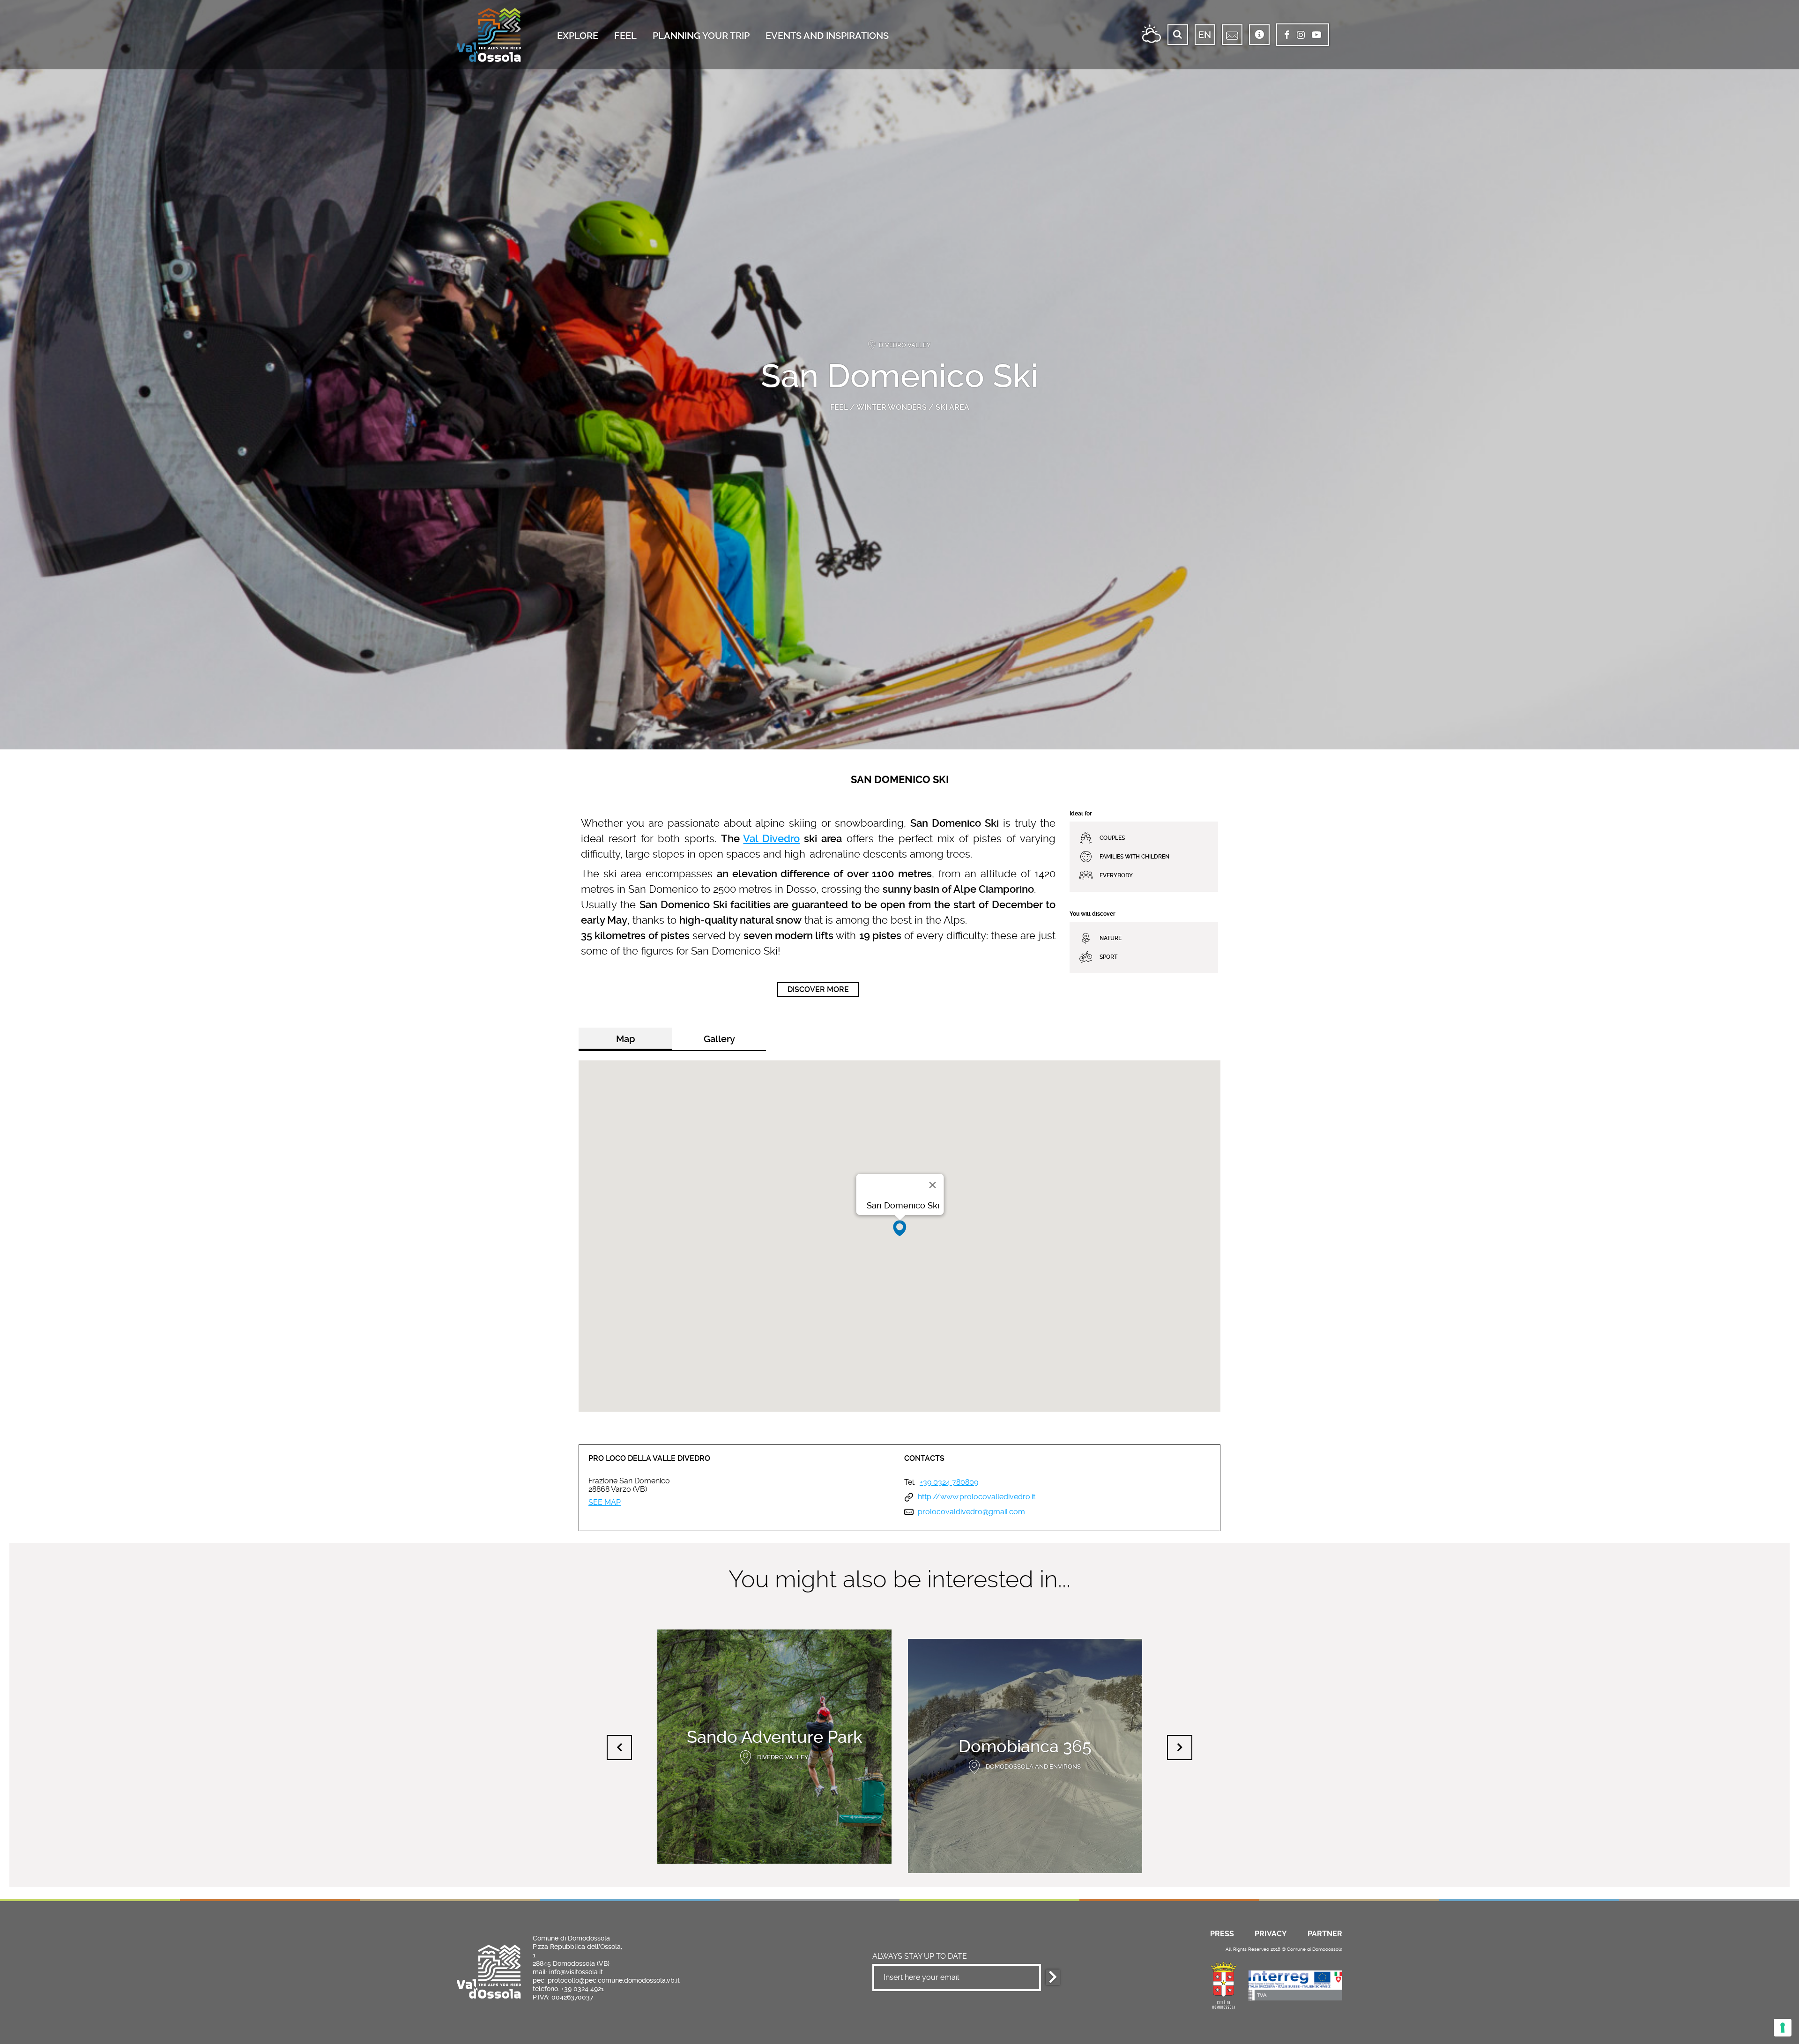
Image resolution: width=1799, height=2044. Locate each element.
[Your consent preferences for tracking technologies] (1783, 2028)
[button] (900, 1228)
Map (626, 1039)
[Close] (933, 1185)
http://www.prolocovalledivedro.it (977, 1497)
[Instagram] (1301, 36)
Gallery (719, 1039)
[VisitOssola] (489, 35)
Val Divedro (771, 839)
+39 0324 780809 (949, 1482)
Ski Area (952, 407)
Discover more (818, 989)
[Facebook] (1287, 36)
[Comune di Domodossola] (1224, 1984)
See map (605, 1503)
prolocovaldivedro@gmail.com (971, 1512)
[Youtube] (1316, 36)
